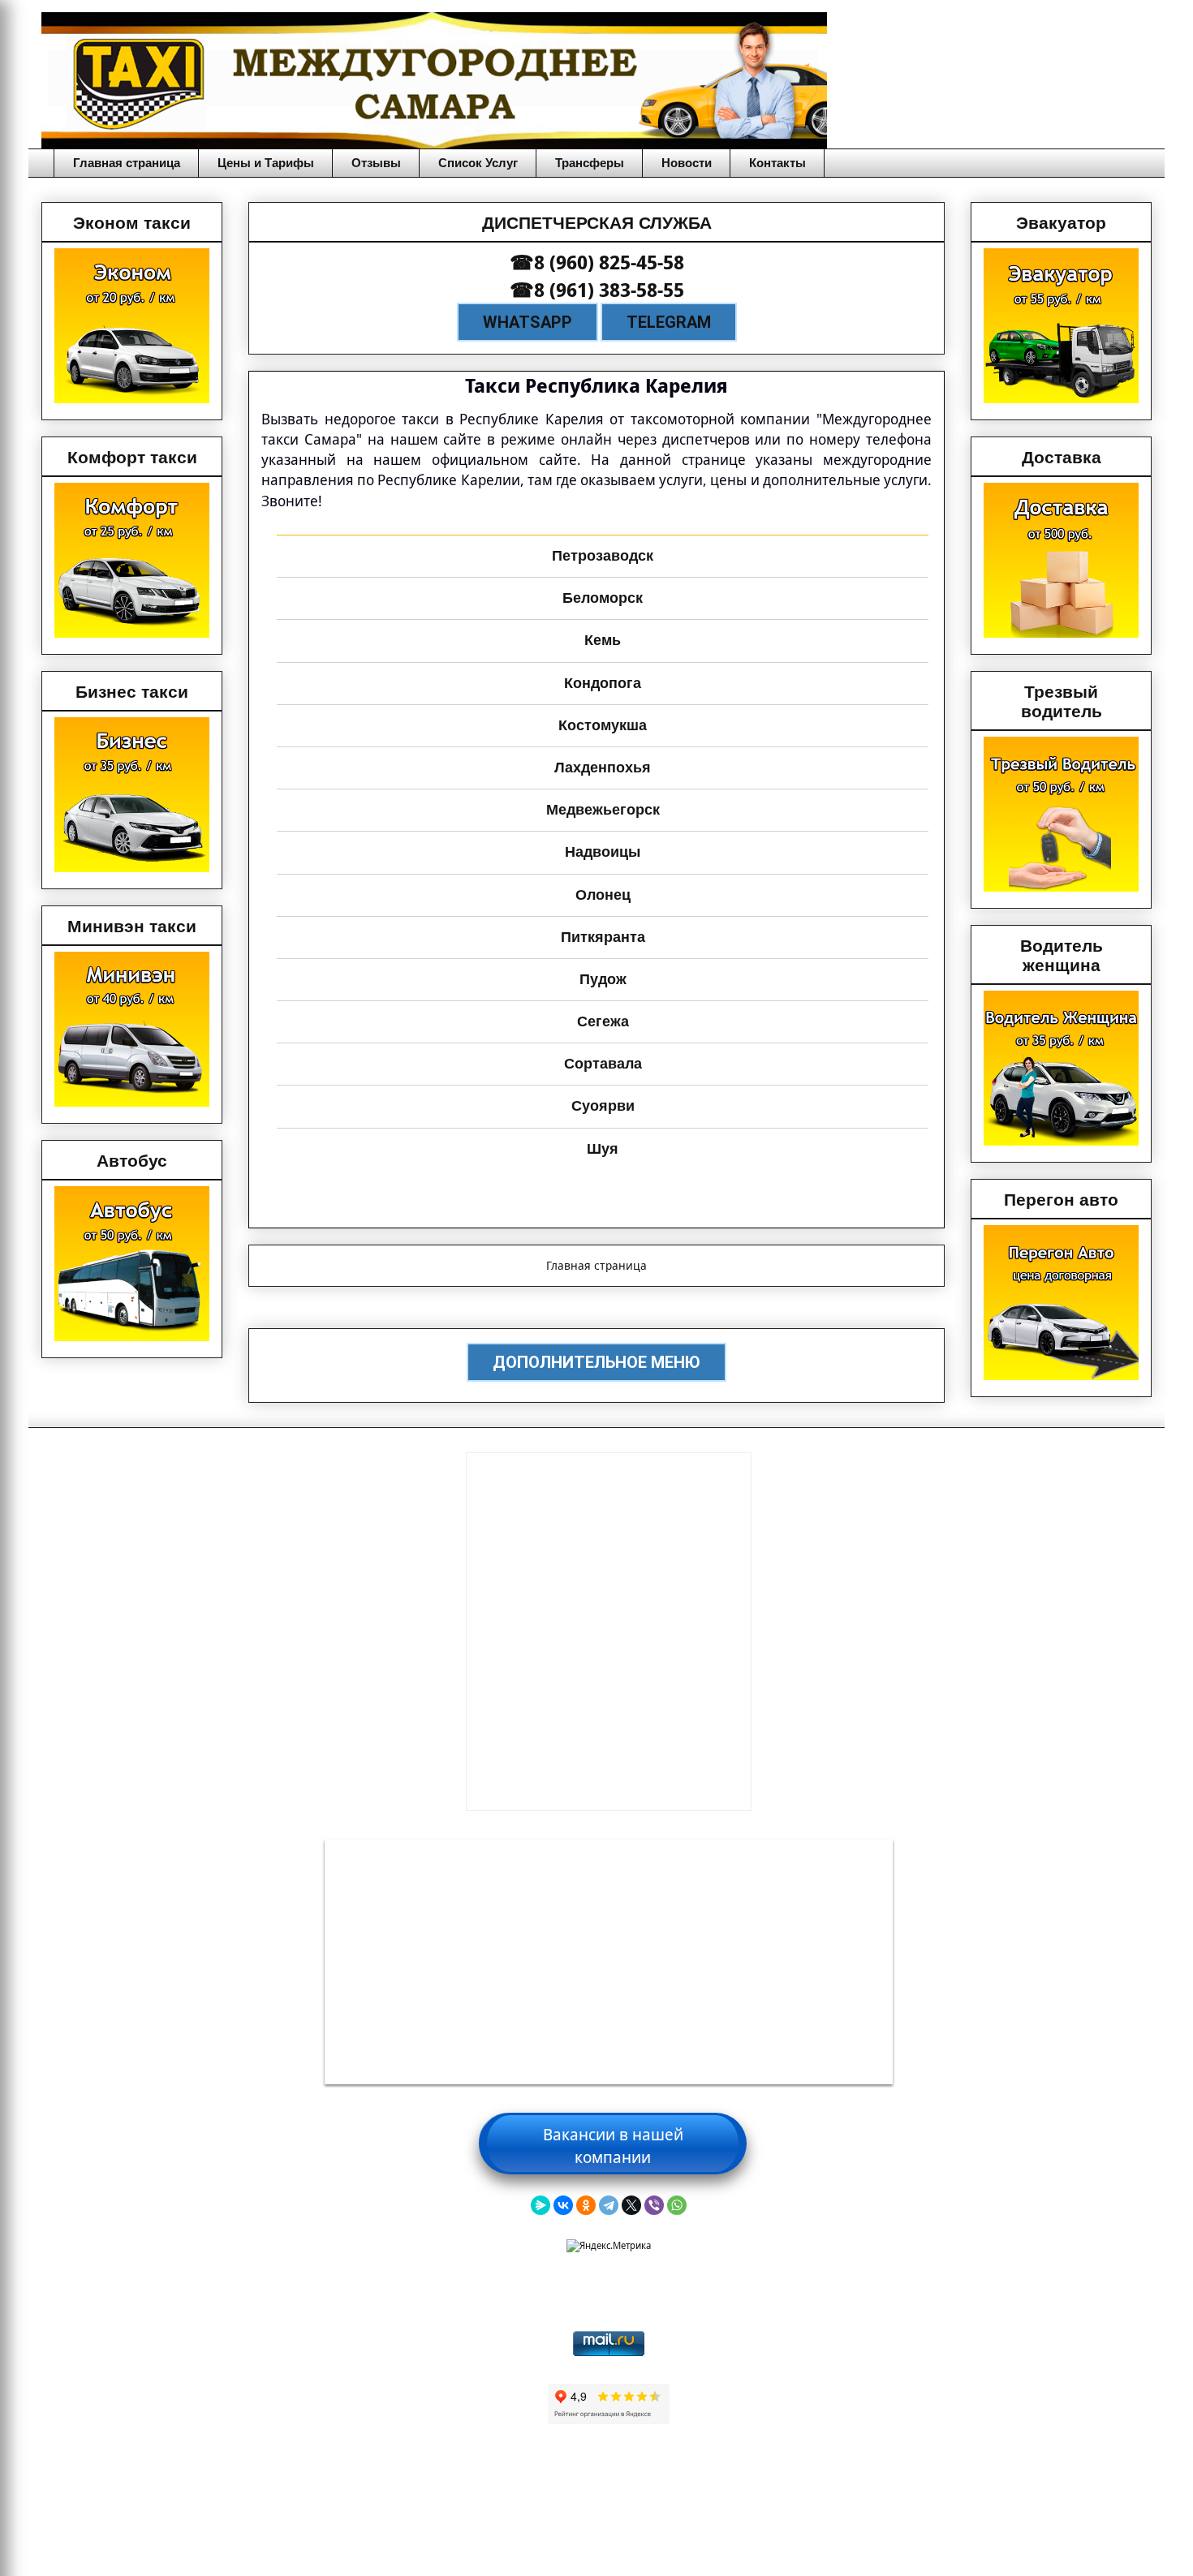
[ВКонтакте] (563, 2205)
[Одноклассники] (586, 2205)
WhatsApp (528, 322)
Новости (687, 163)
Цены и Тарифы (266, 163)
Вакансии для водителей (609, 2133)
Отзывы (376, 163)
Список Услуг (478, 163)
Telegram (669, 322)
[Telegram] (609, 2205)
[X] (631, 2205)
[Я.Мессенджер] (541, 2205)
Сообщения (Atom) (634, 1305)
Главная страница (127, 163)
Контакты (777, 163)
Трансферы (590, 163)
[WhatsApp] (677, 2205)
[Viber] (654, 2205)
